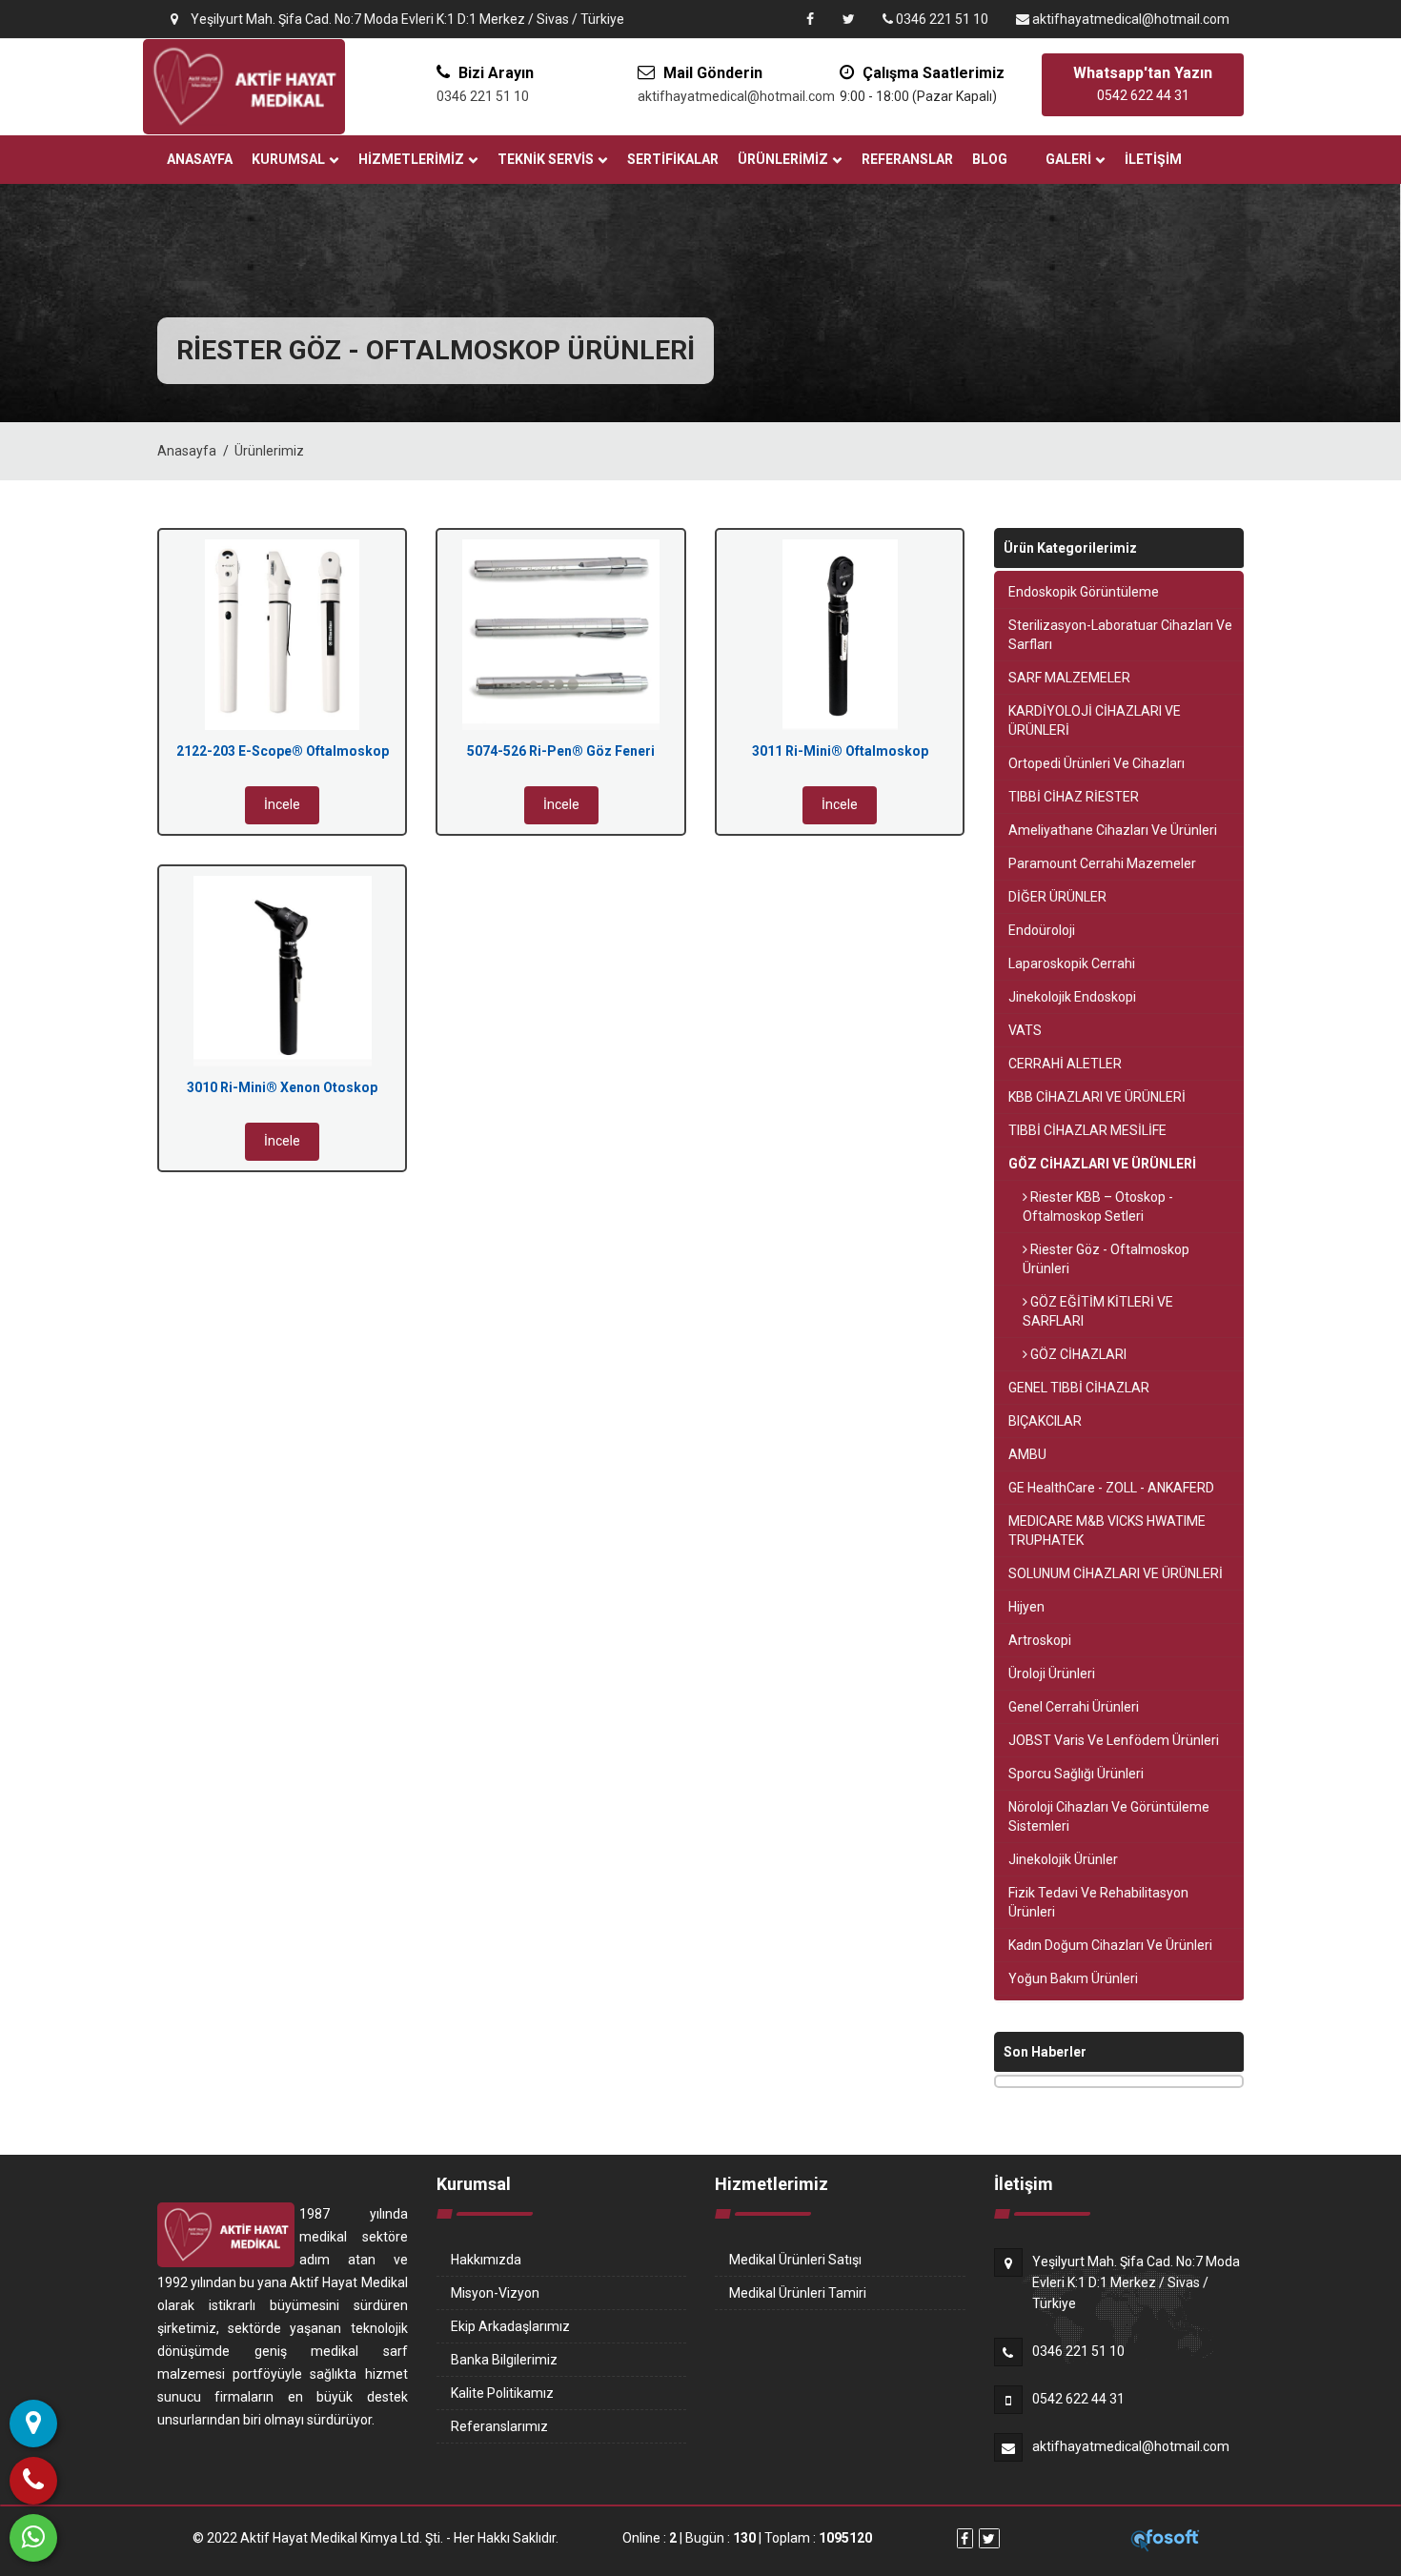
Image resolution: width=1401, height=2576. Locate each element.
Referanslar (907, 159)
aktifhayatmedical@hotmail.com (1129, 19)
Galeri (1068, 159)
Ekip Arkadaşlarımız (510, 2326)
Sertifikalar (673, 159)
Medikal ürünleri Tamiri (798, 2293)
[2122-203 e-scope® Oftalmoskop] (282, 635)
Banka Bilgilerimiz (504, 2360)
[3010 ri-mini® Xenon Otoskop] (282, 971)
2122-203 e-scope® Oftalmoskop (283, 751)
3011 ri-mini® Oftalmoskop (840, 751)
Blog (990, 159)
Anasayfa (200, 159)
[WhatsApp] (33, 2538)
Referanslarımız (499, 2426)
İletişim (1153, 159)
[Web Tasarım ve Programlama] (1166, 2539)
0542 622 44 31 (1078, 2399)
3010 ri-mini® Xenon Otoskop (282, 1087)
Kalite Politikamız (502, 2393)
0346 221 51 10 (941, 19)
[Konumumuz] (33, 2424)
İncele (282, 804)
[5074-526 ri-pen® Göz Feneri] (560, 635)
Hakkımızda (486, 2260)
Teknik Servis (546, 159)
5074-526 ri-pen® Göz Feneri (561, 751)
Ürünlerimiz (783, 159)
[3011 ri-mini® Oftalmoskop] (840, 635)
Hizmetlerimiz (411, 159)
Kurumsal (288, 159)
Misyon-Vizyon (495, 2293)
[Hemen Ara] (33, 2481)
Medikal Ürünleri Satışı (795, 2260)
